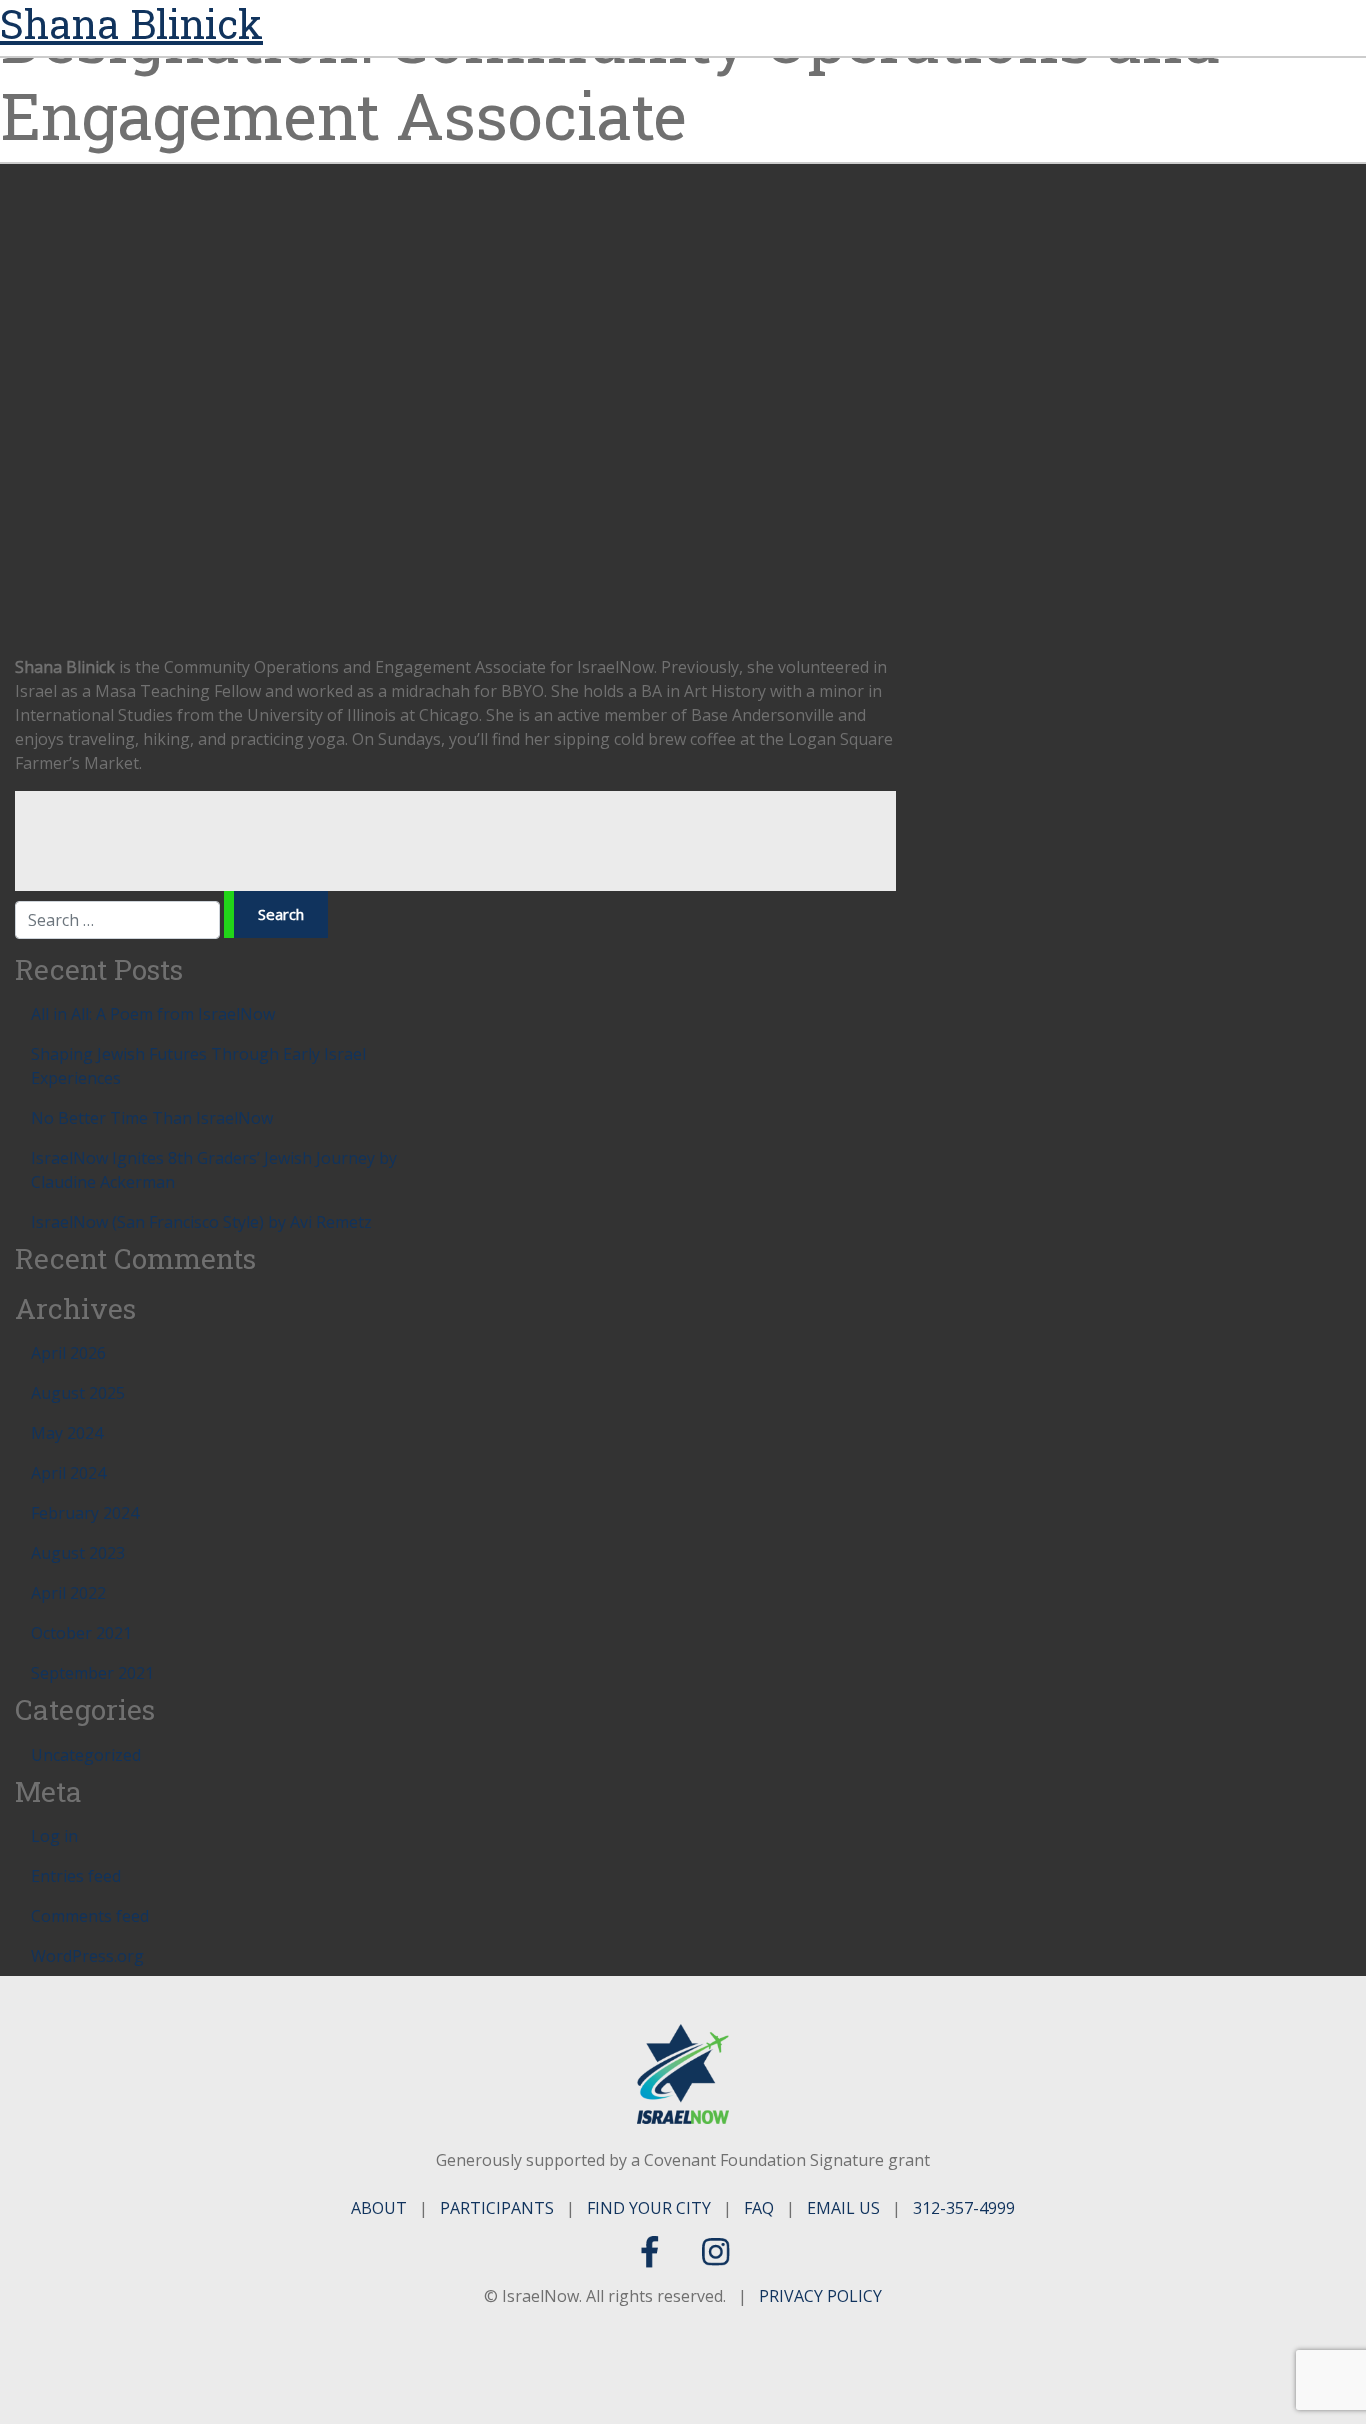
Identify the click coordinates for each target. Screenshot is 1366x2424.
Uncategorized (86, 1755)
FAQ (759, 2208)
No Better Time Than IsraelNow (152, 1118)
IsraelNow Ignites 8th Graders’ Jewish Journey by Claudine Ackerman (214, 1170)
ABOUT (379, 2208)
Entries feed (76, 1876)
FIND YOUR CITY (649, 2208)
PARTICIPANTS (497, 2208)
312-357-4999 (964, 2208)
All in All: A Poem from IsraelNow (153, 1014)
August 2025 (78, 1393)
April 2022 (68, 1593)
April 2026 (68, 1353)
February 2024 (85, 1513)
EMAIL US (843, 2208)
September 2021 (92, 1673)
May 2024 (67, 1433)
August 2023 (78, 1553)
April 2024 (68, 1473)
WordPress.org (87, 1956)
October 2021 (81, 1633)
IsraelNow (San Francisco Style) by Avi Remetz (201, 1222)
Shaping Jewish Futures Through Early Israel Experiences (198, 1066)
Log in (54, 1836)
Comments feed (90, 1916)
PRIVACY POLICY (820, 2296)
